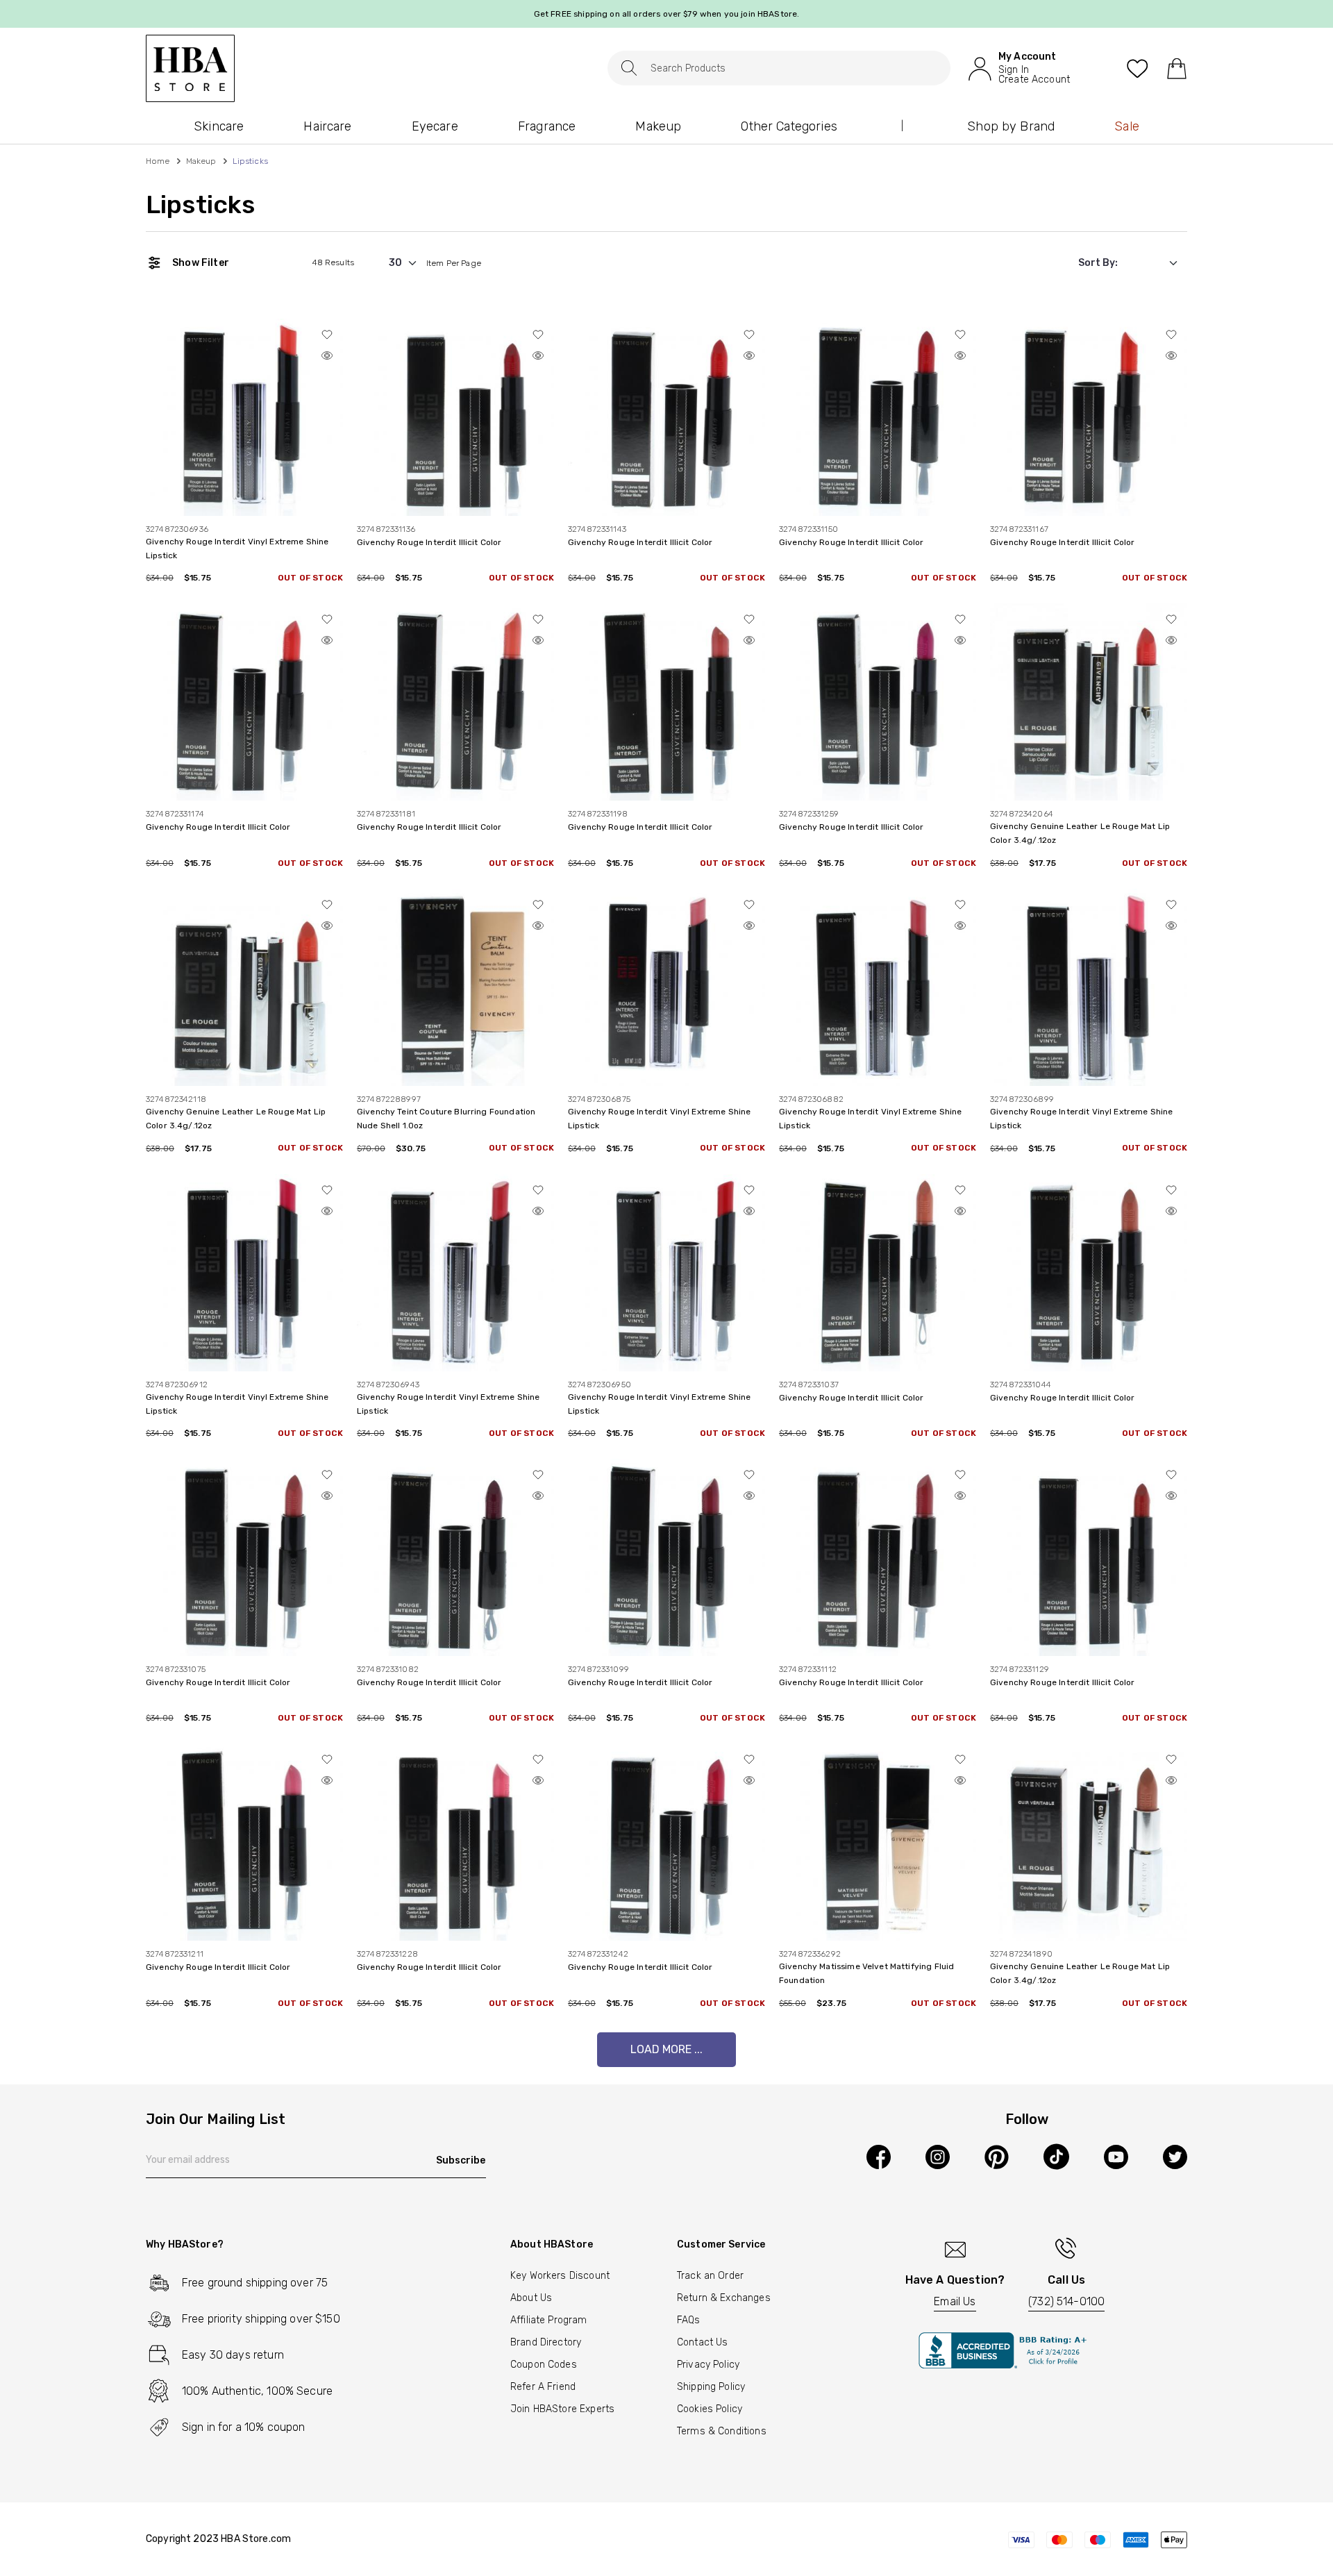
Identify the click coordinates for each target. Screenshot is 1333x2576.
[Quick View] (327, 356)
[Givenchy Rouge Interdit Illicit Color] (455, 416)
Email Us (955, 2301)
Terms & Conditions (722, 2431)
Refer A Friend (543, 2387)
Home (158, 161)
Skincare (219, 126)
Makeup (658, 126)
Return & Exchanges (724, 2298)
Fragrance (547, 126)
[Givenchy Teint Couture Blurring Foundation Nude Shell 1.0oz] (455, 987)
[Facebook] (879, 2157)
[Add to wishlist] (327, 335)
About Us (531, 2298)
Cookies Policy (710, 2409)
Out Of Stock (310, 578)
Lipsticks (200, 205)
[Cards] (1097, 2539)
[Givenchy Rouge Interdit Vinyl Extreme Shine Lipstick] (244, 416)
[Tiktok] (1056, 2157)
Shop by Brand (1011, 126)
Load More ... (666, 2049)
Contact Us (703, 2342)
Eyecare (435, 126)
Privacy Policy (708, 2365)
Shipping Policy (711, 2387)
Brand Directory (546, 2342)
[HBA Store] (190, 68)
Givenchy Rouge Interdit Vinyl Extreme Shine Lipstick (237, 549)
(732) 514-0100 (1066, 2301)
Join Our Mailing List (216, 2120)
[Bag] (1176, 68)
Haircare (327, 126)
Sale (1127, 126)
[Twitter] (1175, 2157)
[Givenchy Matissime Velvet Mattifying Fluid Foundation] (878, 1842)
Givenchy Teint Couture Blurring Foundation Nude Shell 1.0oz (446, 1119)
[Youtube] (1116, 2157)
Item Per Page (454, 263)
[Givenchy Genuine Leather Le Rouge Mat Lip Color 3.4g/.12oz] (1089, 702)
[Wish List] (1138, 68)
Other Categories (789, 126)
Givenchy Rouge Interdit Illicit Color (429, 542)
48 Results (334, 262)
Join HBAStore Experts (562, 2409)
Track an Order (710, 2276)
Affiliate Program (549, 2320)
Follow (1027, 2120)
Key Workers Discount (560, 2276)
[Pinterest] (997, 2157)
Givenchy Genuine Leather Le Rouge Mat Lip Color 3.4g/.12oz (1080, 833)
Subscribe (461, 2160)
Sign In (1014, 70)
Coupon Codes (544, 2365)
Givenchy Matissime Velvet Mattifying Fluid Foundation (866, 1973)
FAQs (689, 2320)
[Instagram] (938, 2157)
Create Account (1034, 80)
